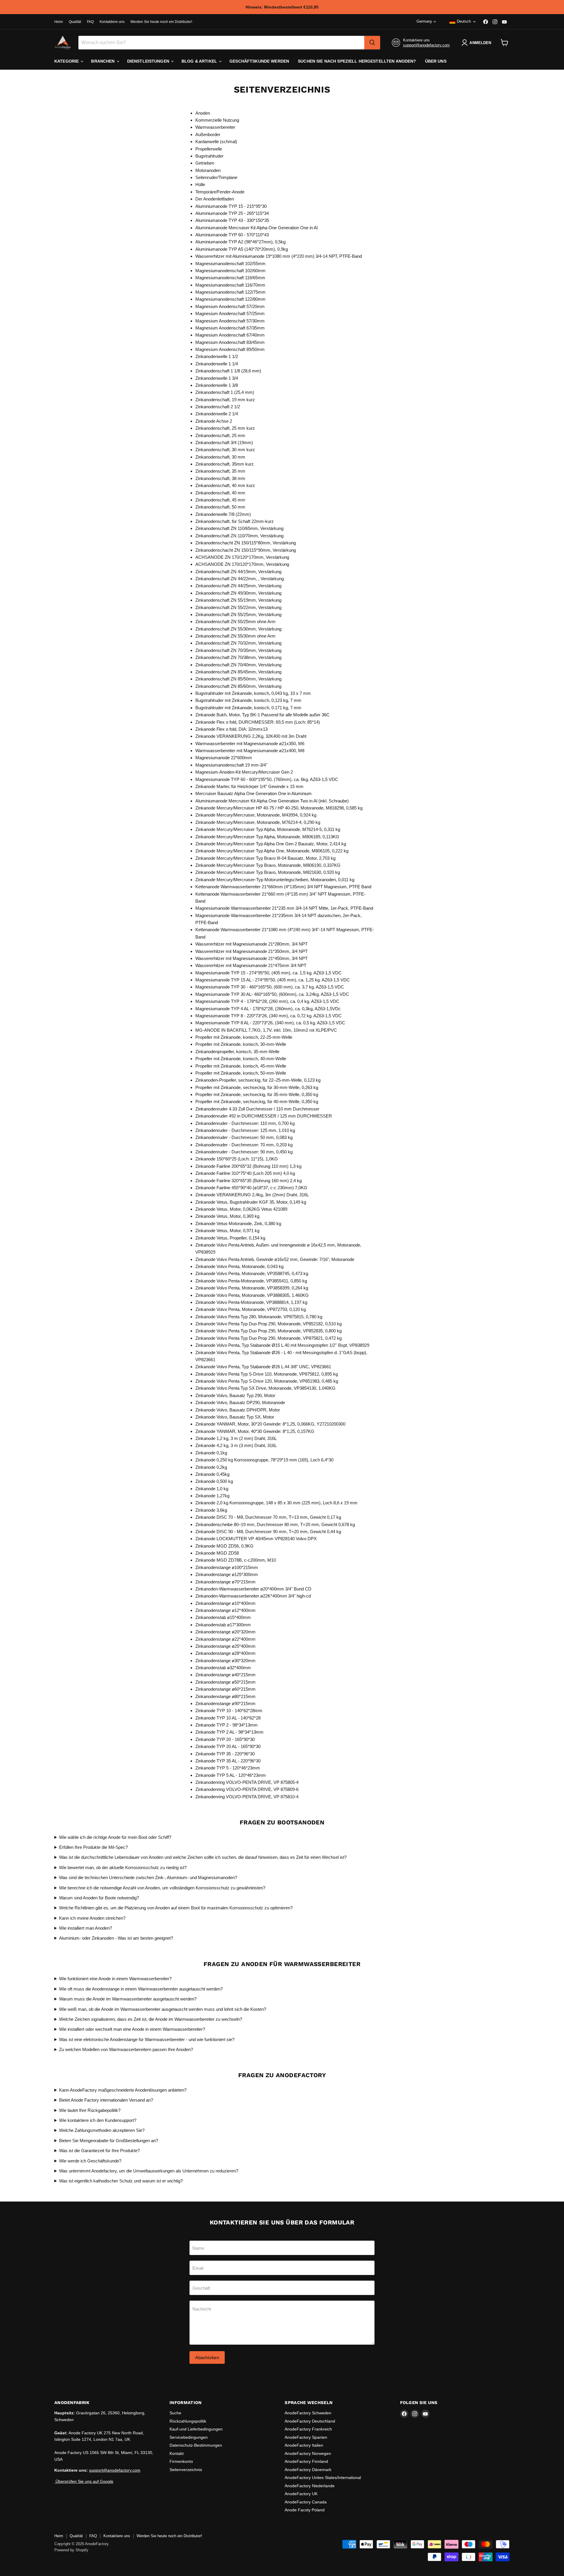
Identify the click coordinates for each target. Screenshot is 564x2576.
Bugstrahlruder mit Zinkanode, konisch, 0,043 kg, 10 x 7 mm (253, 693)
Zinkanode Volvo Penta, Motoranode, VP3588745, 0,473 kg (252, 1273)
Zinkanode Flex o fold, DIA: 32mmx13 (231, 729)
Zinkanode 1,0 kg (212, 1489)
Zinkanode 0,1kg (211, 1453)
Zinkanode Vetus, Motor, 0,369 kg (227, 1216)
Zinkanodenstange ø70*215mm (225, 1582)
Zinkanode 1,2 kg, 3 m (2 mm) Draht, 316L (236, 1438)
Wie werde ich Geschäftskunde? (90, 2161)
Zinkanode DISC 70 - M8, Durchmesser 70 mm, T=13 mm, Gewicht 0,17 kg (268, 1517)
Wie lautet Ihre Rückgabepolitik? (90, 2110)
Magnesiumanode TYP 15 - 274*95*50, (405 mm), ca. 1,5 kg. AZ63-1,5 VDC (268, 973)
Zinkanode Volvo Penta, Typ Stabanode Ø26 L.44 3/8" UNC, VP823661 (263, 1367)
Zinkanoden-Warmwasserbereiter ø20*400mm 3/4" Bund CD (253, 1589)
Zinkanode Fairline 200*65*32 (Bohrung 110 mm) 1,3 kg (248, 1166)
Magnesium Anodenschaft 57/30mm (230, 321)
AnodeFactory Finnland (306, 2461)
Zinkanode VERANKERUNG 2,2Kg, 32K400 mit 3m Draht (251, 736)
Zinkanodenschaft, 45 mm (220, 500)
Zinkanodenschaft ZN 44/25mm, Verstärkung (238, 586)
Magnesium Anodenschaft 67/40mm (230, 335)
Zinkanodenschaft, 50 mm (220, 507)
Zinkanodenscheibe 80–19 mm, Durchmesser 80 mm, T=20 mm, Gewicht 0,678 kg (275, 1524)
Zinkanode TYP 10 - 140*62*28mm (229, 1711)
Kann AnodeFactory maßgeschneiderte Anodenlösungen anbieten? (123, 2090)
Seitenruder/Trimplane (216, 177)
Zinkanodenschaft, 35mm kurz (225, 464)
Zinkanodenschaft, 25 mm (220, 435)
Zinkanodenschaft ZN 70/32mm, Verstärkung (238, 643)
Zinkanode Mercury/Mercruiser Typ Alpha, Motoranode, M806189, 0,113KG (267, 837)
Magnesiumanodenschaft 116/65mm (230, 278)
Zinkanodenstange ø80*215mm (225, 1696)
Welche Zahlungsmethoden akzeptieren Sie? (102, 2130)
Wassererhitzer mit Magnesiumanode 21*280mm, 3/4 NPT (251, 944)
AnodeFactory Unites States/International (323, 2478)
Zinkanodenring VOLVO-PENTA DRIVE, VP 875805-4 (247, 1782)
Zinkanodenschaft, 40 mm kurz (225, 485)
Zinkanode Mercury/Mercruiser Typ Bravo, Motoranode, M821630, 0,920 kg (268, 872)
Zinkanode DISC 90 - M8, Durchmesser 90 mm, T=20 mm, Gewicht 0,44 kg (268, 1532)
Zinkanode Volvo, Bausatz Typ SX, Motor (235, 1417)
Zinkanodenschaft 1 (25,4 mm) (225, 392)
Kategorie (67, 61)
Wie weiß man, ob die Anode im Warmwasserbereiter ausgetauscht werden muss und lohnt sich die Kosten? (163, 2009)
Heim (59, 22)
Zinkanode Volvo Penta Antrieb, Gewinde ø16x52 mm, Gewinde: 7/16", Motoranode (275, 1259)
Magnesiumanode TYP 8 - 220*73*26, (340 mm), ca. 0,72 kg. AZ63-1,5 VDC (268, 1016)
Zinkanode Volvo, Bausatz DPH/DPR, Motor (238, 1410)
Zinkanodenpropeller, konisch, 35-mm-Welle (237, 1052)
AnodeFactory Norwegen (308, 2453)
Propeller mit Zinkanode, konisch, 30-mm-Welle (241, 1044)
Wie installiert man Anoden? (85, 1928)
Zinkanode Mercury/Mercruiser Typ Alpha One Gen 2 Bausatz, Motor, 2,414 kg (271, 844)
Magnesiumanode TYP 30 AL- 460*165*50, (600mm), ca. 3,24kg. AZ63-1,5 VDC (272, 994)
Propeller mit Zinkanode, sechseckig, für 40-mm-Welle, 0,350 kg (257, 1102)
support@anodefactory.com (426, 45)
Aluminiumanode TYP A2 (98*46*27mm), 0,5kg (240, 242)
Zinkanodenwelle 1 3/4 (217, 378)
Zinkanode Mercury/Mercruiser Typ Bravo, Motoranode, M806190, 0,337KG (268, 865)
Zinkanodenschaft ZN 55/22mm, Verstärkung (238, 607)
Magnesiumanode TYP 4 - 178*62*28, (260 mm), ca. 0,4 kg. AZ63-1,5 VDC (267, 1001)
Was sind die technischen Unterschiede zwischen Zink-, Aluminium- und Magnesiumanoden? (148, 1877)
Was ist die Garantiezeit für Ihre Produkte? (99, 2151)
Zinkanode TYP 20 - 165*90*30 (225, 1739)
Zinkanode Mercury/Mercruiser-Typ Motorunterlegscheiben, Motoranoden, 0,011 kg (275, 880)
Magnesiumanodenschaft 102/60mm (230, 271)
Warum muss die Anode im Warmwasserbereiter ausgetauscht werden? (128, 1999)
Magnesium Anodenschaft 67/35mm (230, 328)
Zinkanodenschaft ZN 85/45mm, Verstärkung (238, 672)
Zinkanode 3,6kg (211, 1510)
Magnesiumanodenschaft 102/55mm (230, 264)
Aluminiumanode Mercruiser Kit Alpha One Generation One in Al (256, 228)
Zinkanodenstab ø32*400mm (223, 1668)
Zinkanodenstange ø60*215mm (225, 1689)
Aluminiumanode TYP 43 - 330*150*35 (232, 220)
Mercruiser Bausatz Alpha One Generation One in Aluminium (254, 793)
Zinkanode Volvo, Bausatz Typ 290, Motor (235, 1395)
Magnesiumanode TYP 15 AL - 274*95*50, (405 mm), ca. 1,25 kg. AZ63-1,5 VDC (273, 980)
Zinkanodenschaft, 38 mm (220, 478)
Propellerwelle (209, 149)
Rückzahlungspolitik (188, 2421)
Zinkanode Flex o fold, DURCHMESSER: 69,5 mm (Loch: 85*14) (258, 722)
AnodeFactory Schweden (308, 2413)
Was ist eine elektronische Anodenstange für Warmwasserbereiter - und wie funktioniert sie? (147, 2039)
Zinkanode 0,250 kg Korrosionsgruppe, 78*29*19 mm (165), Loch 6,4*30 (264, 1460)
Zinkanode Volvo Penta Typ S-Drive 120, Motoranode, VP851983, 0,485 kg (267, 1381)
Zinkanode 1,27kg (212, 1496)
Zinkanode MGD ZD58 (217, 1553)
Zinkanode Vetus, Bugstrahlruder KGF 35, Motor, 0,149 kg (251, 1202)
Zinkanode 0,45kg (212, 1474)
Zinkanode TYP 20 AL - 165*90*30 (228, 1746)
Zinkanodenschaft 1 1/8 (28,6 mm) (228, 371)
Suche (175, 2413)
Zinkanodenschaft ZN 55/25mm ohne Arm (235, 622)
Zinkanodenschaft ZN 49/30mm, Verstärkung (238, 593)
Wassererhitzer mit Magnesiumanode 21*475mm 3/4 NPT (251, 965)
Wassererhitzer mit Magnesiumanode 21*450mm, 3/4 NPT (251, 958)
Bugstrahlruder (209, 156)
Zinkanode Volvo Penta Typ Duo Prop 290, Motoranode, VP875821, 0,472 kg (268, 1338)
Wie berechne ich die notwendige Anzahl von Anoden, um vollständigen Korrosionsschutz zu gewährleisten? (162, 1888)
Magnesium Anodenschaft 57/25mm (230, 313)
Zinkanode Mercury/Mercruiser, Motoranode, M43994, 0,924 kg (256, 815)
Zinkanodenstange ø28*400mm (225, 1653)
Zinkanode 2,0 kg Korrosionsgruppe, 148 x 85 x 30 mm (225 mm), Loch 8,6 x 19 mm (276, 1503)
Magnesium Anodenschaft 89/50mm (230, 349)
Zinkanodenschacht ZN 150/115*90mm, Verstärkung (246, 550)
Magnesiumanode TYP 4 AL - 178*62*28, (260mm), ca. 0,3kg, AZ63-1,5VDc (268, 1009)
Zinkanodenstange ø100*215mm (227, 1567)
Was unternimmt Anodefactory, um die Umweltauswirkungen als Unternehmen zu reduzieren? (149, 2171)
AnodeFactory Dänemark (308, 2470)
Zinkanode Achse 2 (214, 421)
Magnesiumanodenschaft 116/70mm (230, 285)
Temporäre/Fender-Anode (220, 192)
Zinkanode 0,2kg (211, 1467)
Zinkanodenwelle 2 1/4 (217, 414)
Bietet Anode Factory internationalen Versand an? (106, 2100)
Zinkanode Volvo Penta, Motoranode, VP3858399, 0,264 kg (252, 1288)
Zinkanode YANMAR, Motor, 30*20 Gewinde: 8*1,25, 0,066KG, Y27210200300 (270, 1424)
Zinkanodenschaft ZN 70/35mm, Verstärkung (238, 650)
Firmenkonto (181, 2461)
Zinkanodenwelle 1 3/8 (217, 385)
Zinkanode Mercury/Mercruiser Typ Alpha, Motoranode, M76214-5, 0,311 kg (268, 829)
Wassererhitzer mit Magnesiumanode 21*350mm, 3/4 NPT (251, 951)
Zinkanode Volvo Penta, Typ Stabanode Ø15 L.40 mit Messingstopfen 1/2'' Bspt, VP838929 (282, 1345)
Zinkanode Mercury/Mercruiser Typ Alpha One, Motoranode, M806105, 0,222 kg (272, 851)
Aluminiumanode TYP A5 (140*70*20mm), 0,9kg (242, 249)
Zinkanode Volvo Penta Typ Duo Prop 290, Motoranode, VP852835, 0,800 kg (268, 1331)
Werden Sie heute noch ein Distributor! (161, 22)
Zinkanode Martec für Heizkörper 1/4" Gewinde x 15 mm (249, 786)
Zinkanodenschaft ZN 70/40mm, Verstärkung (238, 665)
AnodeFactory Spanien (306, 2437)
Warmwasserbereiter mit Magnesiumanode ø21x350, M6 (250, 743)
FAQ (90, 22)
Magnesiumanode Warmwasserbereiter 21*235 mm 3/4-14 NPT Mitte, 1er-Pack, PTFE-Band (284, 908)
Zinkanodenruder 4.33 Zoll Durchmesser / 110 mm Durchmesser (257, 1109)
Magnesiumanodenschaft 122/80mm (230, 299)
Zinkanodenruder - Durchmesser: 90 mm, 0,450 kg (244, 1152)
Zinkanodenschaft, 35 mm (220, 471)
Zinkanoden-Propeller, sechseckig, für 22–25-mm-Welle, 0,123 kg (258, 1080)
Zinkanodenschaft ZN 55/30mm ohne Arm (235, 636)
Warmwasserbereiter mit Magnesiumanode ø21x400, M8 (250, 751)
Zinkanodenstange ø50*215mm (225, 1682)
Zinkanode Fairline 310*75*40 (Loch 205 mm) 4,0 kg (245, 1173)
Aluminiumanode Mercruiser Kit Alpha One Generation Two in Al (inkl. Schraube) (272, 801)
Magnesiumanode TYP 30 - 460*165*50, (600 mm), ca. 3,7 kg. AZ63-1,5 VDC (270, 987)
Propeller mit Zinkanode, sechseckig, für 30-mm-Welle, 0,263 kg (257, 1087)
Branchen (103, 61)
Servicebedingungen (189, 2437)
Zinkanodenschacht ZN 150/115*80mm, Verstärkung (246, 543)
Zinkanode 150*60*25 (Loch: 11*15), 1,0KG (237, 1159)
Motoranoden (208, 170)
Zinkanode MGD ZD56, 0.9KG (224, 1546)
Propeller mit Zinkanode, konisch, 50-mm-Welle (241, 1073)
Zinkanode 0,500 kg (214, 1481)
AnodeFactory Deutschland (310, 2421)
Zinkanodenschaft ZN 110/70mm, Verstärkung (239, 536)
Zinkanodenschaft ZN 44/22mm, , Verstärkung (240, 579)
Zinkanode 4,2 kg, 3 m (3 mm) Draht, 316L (236, 1445)
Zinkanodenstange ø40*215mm (225, 1675)
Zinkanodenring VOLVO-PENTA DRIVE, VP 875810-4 (247, 1797)
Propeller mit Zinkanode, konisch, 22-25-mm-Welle (244, 1037)
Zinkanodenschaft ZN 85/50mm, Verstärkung (238, 679)
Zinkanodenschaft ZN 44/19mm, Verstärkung (238, 572)
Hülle (200, 184)
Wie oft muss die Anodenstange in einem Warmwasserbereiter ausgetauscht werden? (141, 1989)
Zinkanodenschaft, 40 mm (220, 493)
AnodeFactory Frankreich (308, 2429)
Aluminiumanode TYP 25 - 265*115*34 (232, 213)
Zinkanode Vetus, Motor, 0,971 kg (227, 1231)
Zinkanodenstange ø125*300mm (227, 1574)
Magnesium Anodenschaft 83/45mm (230, 342)
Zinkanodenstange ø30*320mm (225, 1661)
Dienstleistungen (149, 61)
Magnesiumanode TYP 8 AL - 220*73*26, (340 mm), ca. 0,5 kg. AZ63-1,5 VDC (270, 1023)
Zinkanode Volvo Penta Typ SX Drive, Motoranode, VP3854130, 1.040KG (265, 1388)
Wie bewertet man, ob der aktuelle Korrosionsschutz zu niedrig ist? (123, 1867)
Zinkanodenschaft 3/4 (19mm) (224, 443)
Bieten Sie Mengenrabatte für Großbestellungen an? (109, 2141)
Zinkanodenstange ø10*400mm (225, 1603)
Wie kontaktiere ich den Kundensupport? (98, 2120)
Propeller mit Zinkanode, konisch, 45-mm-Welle (241, 1066)
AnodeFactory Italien (304, 2445)
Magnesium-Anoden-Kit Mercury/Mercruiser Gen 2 (244, 772)
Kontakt (177, 2453)
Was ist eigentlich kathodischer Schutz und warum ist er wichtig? (121, 2181)
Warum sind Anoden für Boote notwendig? (99, 1898)
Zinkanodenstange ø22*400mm (225, 1639)
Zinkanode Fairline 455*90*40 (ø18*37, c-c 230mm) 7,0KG (251, 1188)
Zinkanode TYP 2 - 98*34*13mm (226, 1725)
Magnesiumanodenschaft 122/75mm (230, 292)
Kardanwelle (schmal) (216, 142)
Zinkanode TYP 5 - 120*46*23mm (228, 1768)
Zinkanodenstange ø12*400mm (225, 1610)
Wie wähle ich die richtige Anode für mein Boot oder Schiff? (115, 1837)
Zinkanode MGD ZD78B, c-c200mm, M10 (236, 1560)
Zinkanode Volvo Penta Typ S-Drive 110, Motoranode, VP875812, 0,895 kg (267, 1374)
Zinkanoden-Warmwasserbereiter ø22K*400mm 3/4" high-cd (253, 1596)
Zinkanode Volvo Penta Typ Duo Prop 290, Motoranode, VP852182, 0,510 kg (268, 1324)
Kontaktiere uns (112, 22)
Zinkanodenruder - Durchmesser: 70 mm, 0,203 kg (244, 1145)
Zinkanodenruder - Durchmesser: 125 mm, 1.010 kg (245, 1130)
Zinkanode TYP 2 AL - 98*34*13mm (229, 1732)
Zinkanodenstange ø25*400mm (225, 1646)
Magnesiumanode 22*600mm (224, 758)
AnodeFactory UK (301, 2494)
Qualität (75, 22)
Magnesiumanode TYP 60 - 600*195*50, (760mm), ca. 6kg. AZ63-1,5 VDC (267, 779)
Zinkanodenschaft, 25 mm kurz (225, 428)
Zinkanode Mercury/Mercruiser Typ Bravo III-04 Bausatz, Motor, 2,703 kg (265, 858)
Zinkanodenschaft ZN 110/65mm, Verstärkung (239, 528)
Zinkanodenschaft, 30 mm (220, 457)
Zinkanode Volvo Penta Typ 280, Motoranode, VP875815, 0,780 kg (259, 1317)
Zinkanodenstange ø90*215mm (225, 1703)
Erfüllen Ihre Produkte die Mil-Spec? (93, 1847)
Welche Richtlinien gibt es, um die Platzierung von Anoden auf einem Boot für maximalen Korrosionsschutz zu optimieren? (176, 1908)
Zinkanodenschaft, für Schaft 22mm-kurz (235, 521)
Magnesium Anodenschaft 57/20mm (230, 306)
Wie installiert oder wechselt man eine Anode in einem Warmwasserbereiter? (132, 2029)
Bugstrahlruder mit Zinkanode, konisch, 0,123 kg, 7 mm (248, 700)
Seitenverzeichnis (186, 2470)
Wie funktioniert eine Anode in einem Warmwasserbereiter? (115, 1979)
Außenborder (208, 134)
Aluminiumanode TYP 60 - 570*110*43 (232, 235)
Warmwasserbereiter (215, 127)
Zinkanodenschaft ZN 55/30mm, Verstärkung (238, 629)
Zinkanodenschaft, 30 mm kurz (225, 450)
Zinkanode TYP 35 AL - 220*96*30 (228, 1761)
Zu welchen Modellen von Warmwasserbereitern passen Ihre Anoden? (126, 2049)
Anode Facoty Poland (305, 2510)
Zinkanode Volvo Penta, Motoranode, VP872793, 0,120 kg (251, 1309)
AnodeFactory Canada (306, 2502)
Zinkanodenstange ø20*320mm (225, 1632)
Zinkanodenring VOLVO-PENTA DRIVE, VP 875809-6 (247, 1789)
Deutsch (464, 21)
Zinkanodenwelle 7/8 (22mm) (223, 514)
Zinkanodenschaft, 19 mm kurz (225, 400)
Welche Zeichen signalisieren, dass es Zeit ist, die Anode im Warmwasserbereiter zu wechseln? (151, 2019)
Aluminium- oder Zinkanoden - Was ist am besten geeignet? (116, 1938)
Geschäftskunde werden (259, 61)
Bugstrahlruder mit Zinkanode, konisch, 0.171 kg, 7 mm (248, 708)
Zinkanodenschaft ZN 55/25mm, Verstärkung (238, 614)
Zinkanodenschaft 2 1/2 (218, 407)
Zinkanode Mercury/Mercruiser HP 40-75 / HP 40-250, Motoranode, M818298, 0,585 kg (279, 808)
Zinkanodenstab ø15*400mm (223, 1617)
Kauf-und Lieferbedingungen (196, 2429)
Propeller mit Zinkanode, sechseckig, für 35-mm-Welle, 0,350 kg (257, 1094)
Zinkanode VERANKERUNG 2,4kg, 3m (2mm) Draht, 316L (252, 1195)
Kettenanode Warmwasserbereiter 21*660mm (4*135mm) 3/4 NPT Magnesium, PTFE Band (283, 887)
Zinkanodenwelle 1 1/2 (217, 356)
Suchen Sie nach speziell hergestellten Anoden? (357, 61)
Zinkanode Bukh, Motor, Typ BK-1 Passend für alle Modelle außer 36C (262, 715)
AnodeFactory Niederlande (310, 2486)
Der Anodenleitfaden (215, 199)
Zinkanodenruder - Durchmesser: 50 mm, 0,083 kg (244, 1137)
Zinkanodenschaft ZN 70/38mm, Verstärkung (238, 657)
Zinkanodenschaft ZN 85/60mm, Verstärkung (238, 686)
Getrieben (205, 163)
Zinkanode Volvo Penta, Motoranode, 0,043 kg (239, 1266)
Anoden (203, 113)
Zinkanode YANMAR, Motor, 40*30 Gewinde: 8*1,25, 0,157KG (255, 1431)
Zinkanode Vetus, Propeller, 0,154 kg (230, 1238)
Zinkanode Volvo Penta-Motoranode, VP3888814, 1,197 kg (251, 1302)
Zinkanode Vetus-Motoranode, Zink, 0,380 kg (238, 1223)
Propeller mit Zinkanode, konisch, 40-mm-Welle (241, 1059)
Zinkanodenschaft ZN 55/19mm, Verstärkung (238, 600)
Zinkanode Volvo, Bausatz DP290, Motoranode (240, 1402)
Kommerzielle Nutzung (217, 120)
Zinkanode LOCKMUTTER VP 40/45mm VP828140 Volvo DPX (256, 1539)
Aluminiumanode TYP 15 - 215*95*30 (231, 206)
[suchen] (372, 43)
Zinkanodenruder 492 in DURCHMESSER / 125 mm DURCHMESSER (264, 1116)
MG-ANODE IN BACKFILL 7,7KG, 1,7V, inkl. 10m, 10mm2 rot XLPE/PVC (266, 1030)
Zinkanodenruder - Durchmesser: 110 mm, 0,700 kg (245, 1123)
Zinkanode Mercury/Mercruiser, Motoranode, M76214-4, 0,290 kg (258, 822)
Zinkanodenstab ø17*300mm (223, 1625)
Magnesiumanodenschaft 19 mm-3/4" (231, 765)
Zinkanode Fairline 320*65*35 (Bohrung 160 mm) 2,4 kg (249, 1181)
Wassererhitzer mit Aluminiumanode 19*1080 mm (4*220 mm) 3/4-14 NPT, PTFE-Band (279, 256)
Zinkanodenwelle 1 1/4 (217, 364)
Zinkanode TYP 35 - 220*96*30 (225, 1754)
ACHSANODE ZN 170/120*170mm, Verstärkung (242, 557)
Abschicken (207, 2357)
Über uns (436, 61)
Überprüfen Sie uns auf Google (84, 2481)
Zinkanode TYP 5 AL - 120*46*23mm (231, 1775)
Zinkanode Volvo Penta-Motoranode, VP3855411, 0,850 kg (251, 1281)
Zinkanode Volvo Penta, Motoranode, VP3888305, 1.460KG (252, 1295)
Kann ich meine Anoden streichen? (92, 1918)
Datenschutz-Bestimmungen (196, 2445)
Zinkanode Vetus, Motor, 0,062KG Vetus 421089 (241, 1209)
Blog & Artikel (200, 61)
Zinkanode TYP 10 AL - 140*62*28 (228, 1718)
